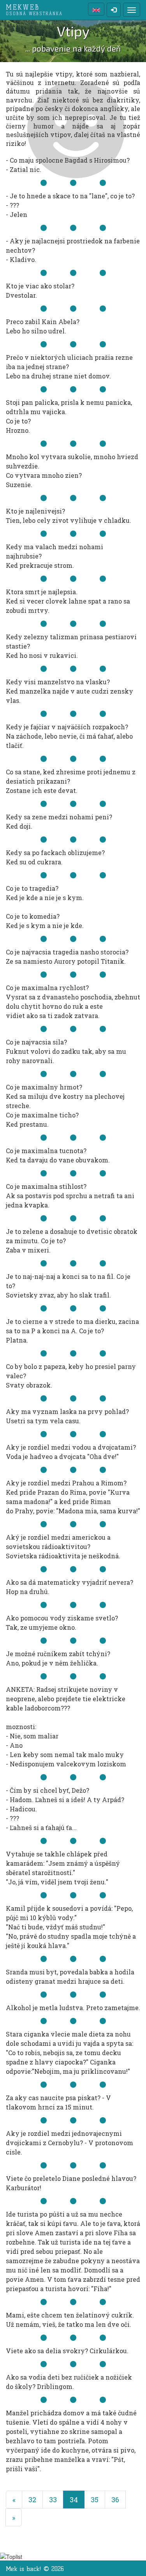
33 (53, 2500)
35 (95, 2500)
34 (77, 2499)
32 (32, 2500)
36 (115, 2500)
